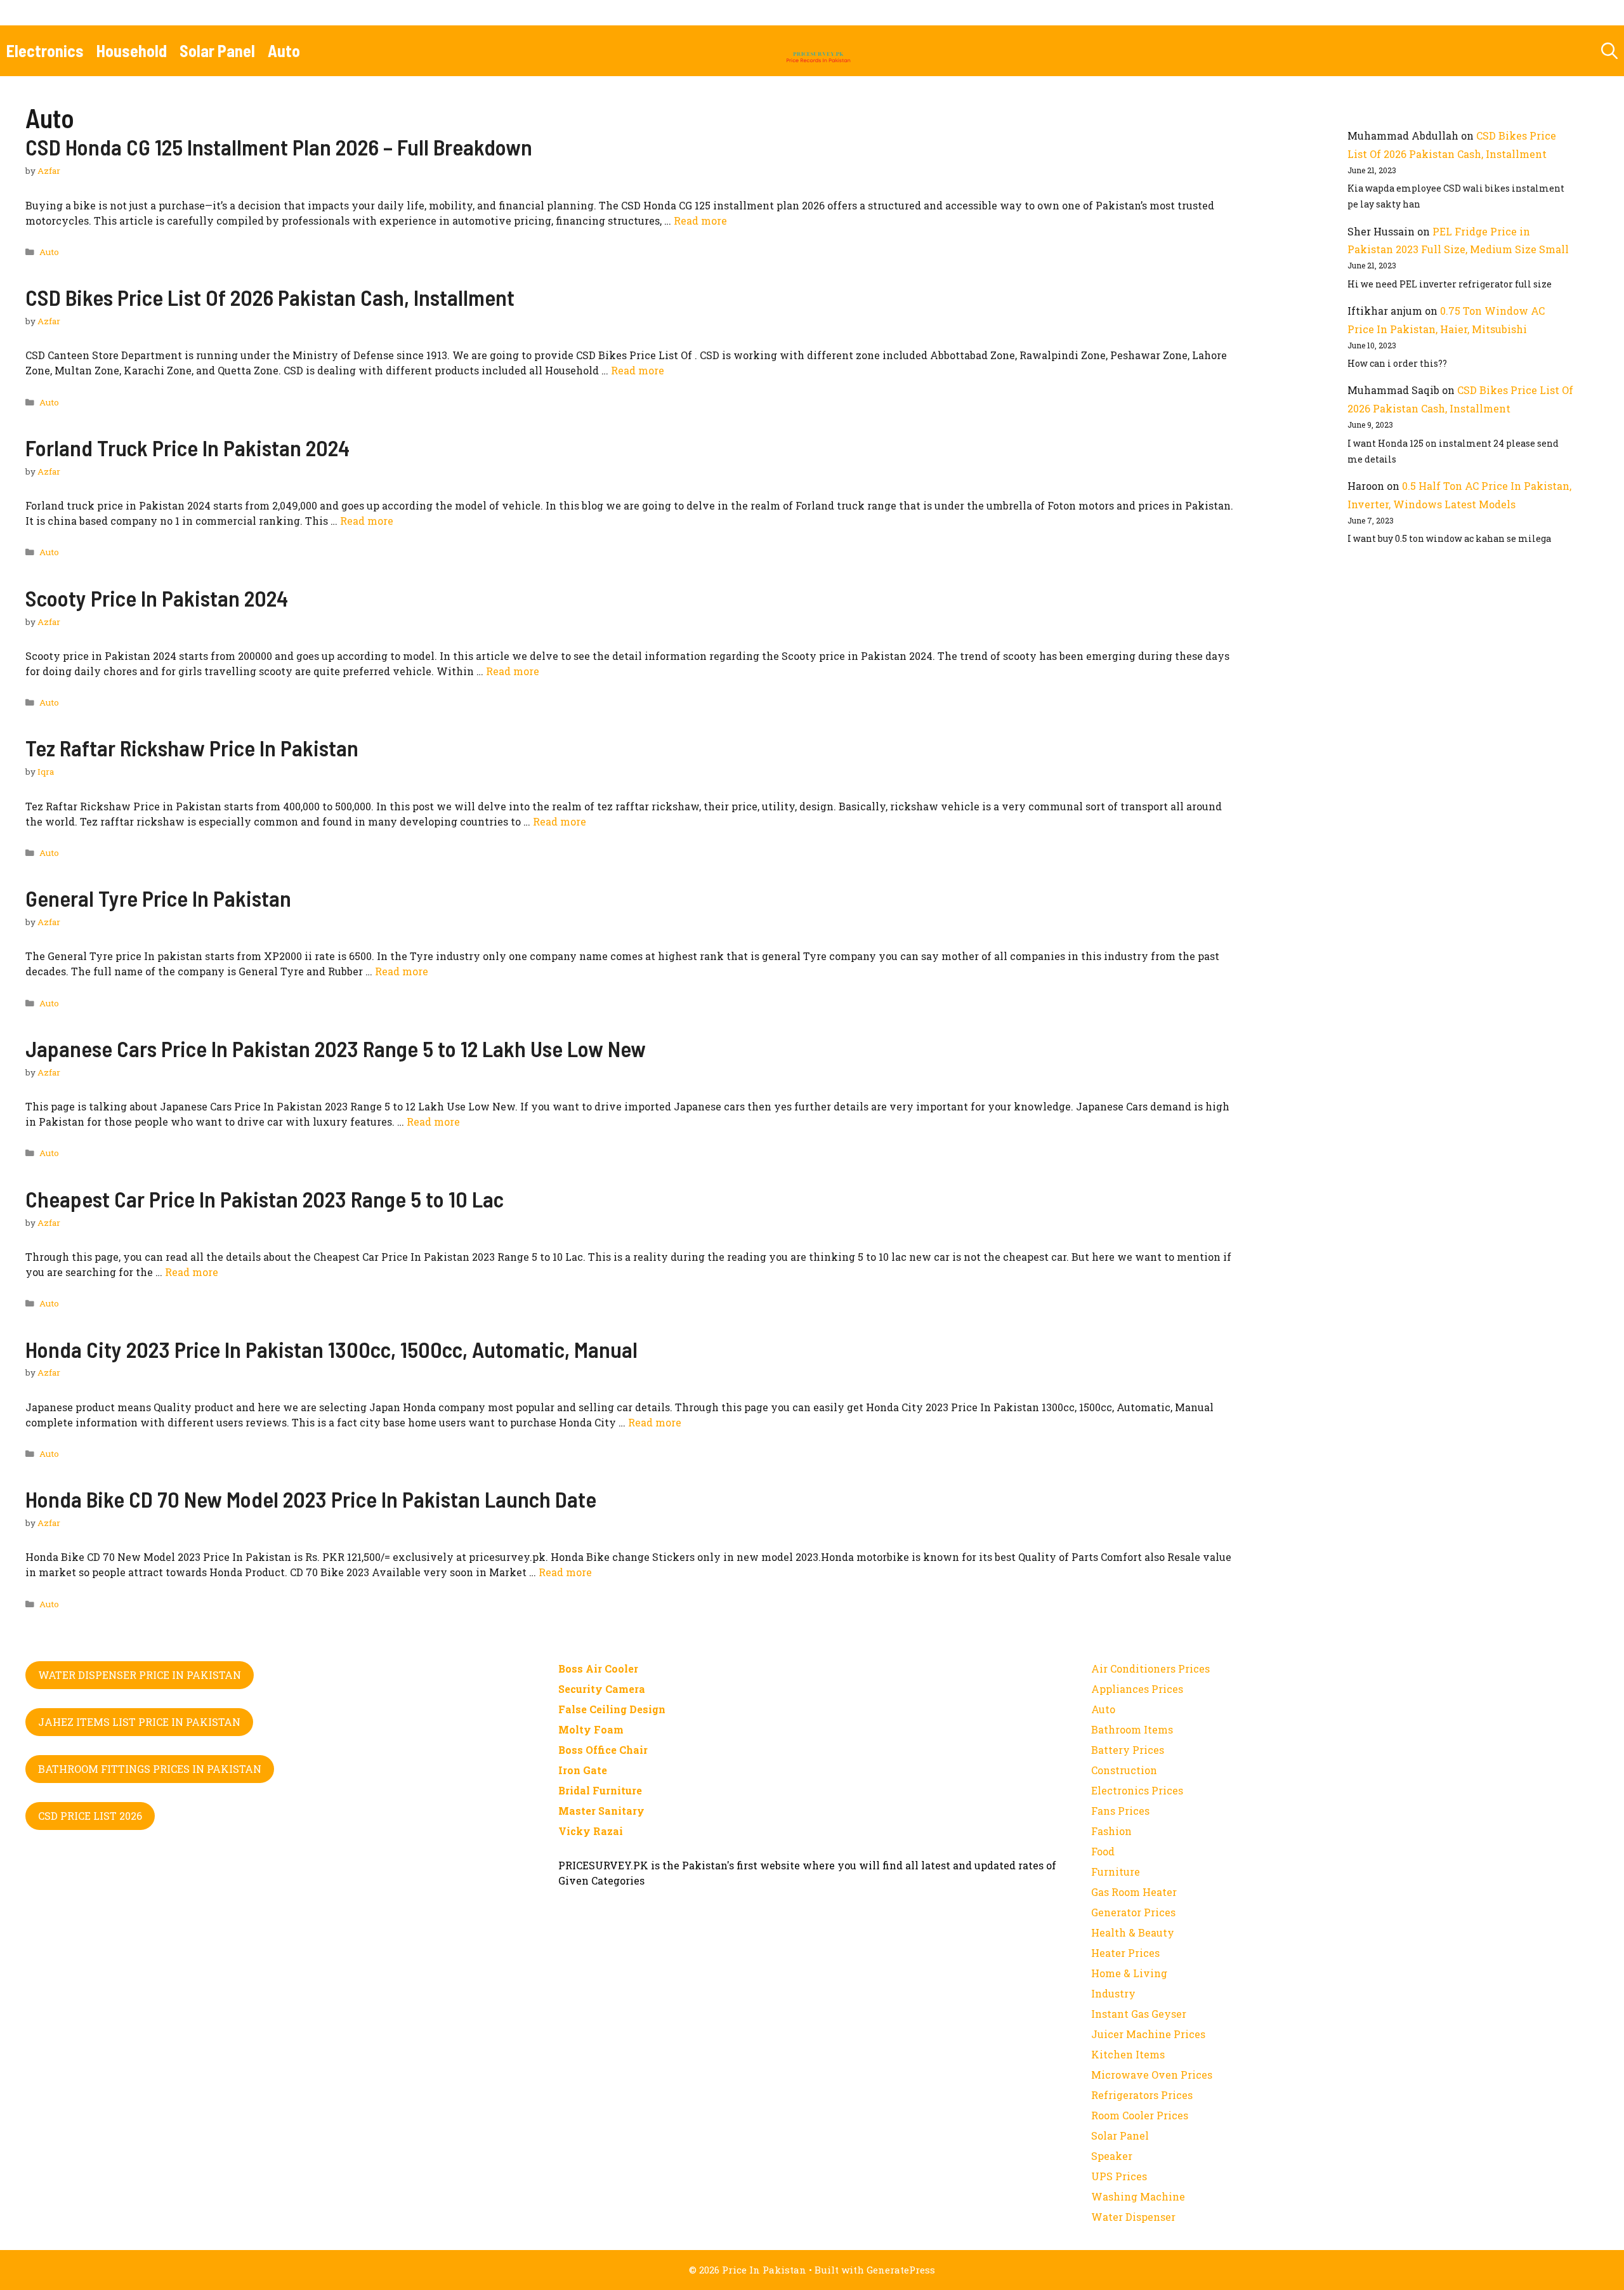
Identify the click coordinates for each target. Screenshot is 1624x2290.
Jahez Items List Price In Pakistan (139, 1722)
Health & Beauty (1133, 1932)
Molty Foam (591, 1729)
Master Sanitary (601, 1811)
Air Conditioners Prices (1150, 1668)
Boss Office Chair (603, 1750)
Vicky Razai (591, 1831)
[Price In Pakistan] (818, 51)
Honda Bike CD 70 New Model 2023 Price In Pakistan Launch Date (311, 1499)
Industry (1113, 1993)
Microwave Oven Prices (1152, 2075)
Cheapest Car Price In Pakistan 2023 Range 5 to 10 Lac (265, 1199)
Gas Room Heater (1134, 1892)
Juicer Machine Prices (1148, 2034)
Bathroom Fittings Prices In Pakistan (150, 1769)
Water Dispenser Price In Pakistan (140, 1675)
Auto (284, 50)
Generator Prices (1133, 1912)
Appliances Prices (1137, 1689)
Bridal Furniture (600, 1790)
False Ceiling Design (612, 1709)
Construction (1124, 1770)
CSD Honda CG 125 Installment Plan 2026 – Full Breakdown (279, 147)
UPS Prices (1119, 2176)
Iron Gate (583, 1770)
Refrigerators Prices (1142, 2095)
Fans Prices (1120, 1811)
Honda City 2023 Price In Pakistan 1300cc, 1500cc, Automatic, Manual (331, 1349)
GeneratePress (901, 2270)
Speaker (1112, 2156)
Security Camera (602, 1689)
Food (1103, 1851)
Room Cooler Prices (1140, 2115)
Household (132, 50)
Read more (700, 220)
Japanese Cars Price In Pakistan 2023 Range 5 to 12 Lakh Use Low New (336, 1048)
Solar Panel (217, 50)
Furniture (1116, 1872)
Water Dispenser (1133, 2217)
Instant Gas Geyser (1139, 2014)
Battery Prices (1128, 1750)
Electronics (45, 50)
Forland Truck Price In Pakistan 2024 (187, 447)
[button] (1609, 51)
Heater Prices (1125, 1953)
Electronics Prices (1137, 1790)
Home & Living (1129, 1973)
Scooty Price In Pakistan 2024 (157, 598)
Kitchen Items (1128, 2054)
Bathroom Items (1132, 1729)
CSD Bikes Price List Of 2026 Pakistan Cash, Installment (270, 297)
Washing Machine (1138, 2196)
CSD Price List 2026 (90, 1816)
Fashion (1111, 1831)
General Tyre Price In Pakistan (158, 898)
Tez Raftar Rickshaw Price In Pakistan (192, 747)
